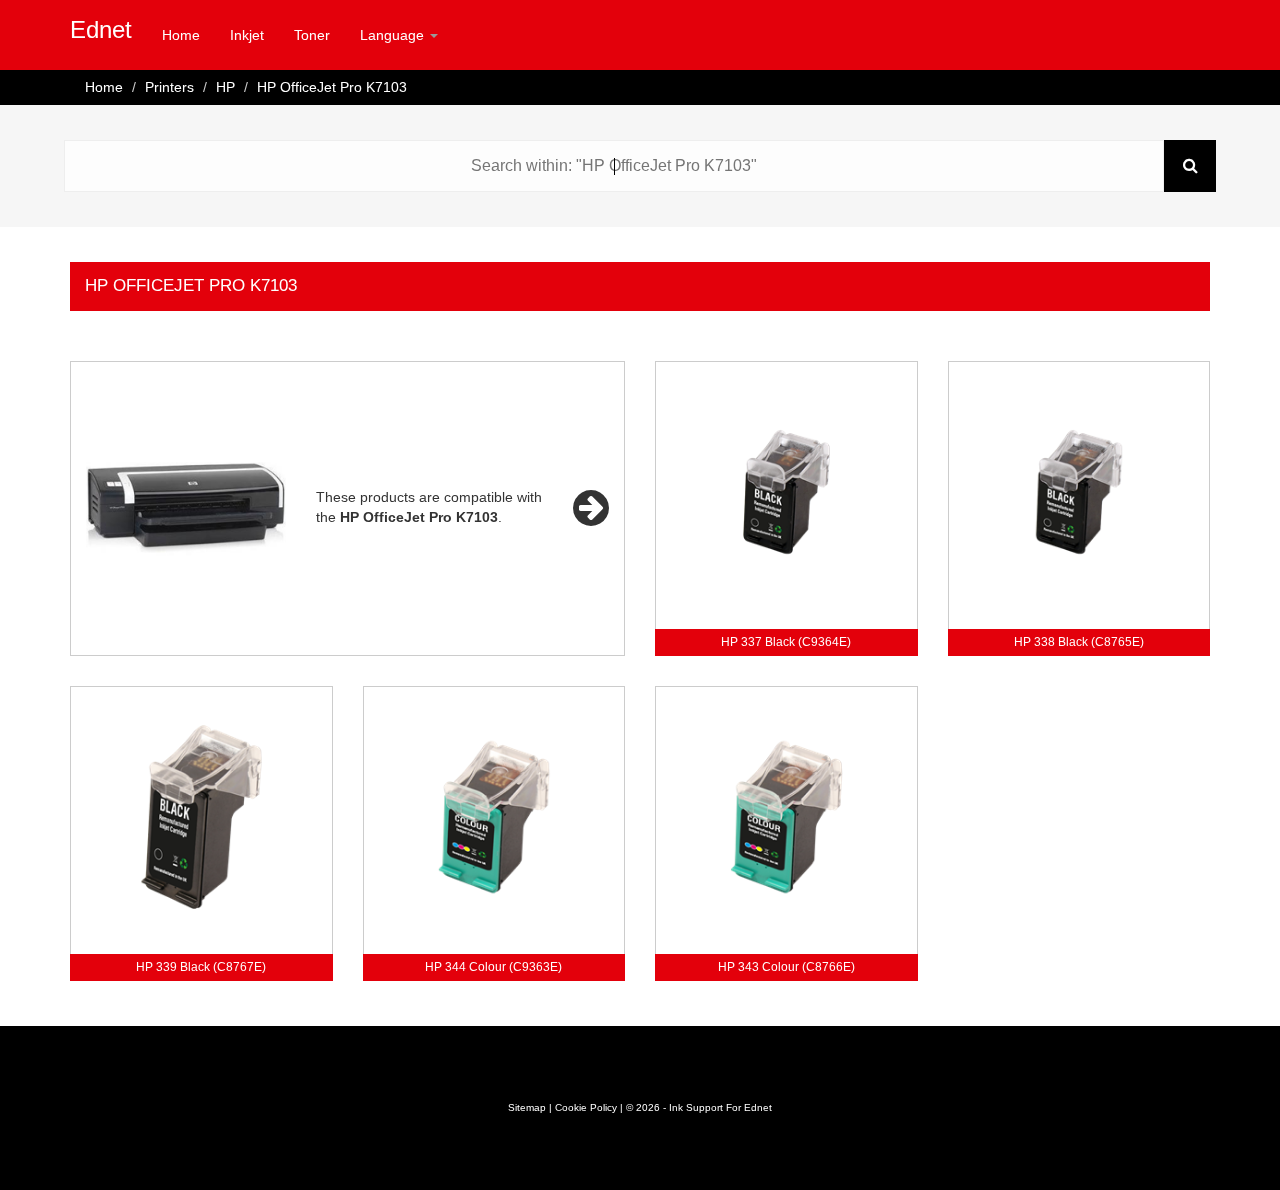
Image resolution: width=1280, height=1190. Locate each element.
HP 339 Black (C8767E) (201, 967)
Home (181, 35)
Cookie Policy (586, 1107)
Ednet (101, 29)
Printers (169, 87)
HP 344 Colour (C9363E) (493, 967)
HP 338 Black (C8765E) (1079, 642)
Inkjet (247, 35)
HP (225, 87)
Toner (312, 35)
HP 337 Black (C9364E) (786, 642)
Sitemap (527, 1107)
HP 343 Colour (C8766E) (786, 967)
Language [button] (394, 35)
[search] (1190, 166)
